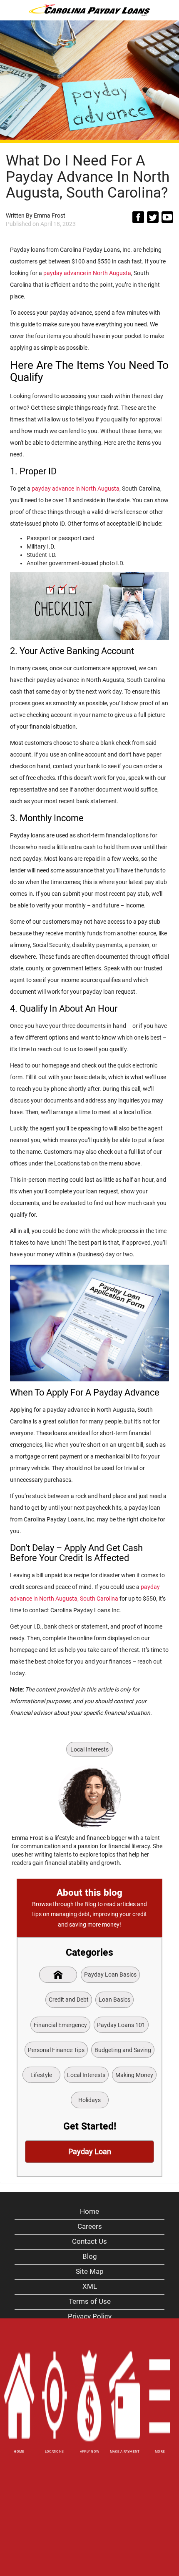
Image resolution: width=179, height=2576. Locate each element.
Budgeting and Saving (123, 2050)
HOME (19, 2452)
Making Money (134, 2075)
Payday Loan (90, 2151)
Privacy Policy (90, 2316)
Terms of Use (90, 2301)
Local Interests (89, 1749)
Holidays (89, 2100)
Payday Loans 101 (121, 2025)
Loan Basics (114, 2000)
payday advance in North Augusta (87, 273)
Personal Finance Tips (56, 2050)
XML (90, 2286)
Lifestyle (41, 2075)
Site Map (90, 2271)
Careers (90, 2226)
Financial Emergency (60, 2025)
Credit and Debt (69, 2000)
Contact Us (89, 2241)
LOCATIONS (54, 2452)
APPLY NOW (89, 2452)
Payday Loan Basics (110, 1975)
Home (89, 2211)
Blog (90, 2256)
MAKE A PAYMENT (125, 2452)
